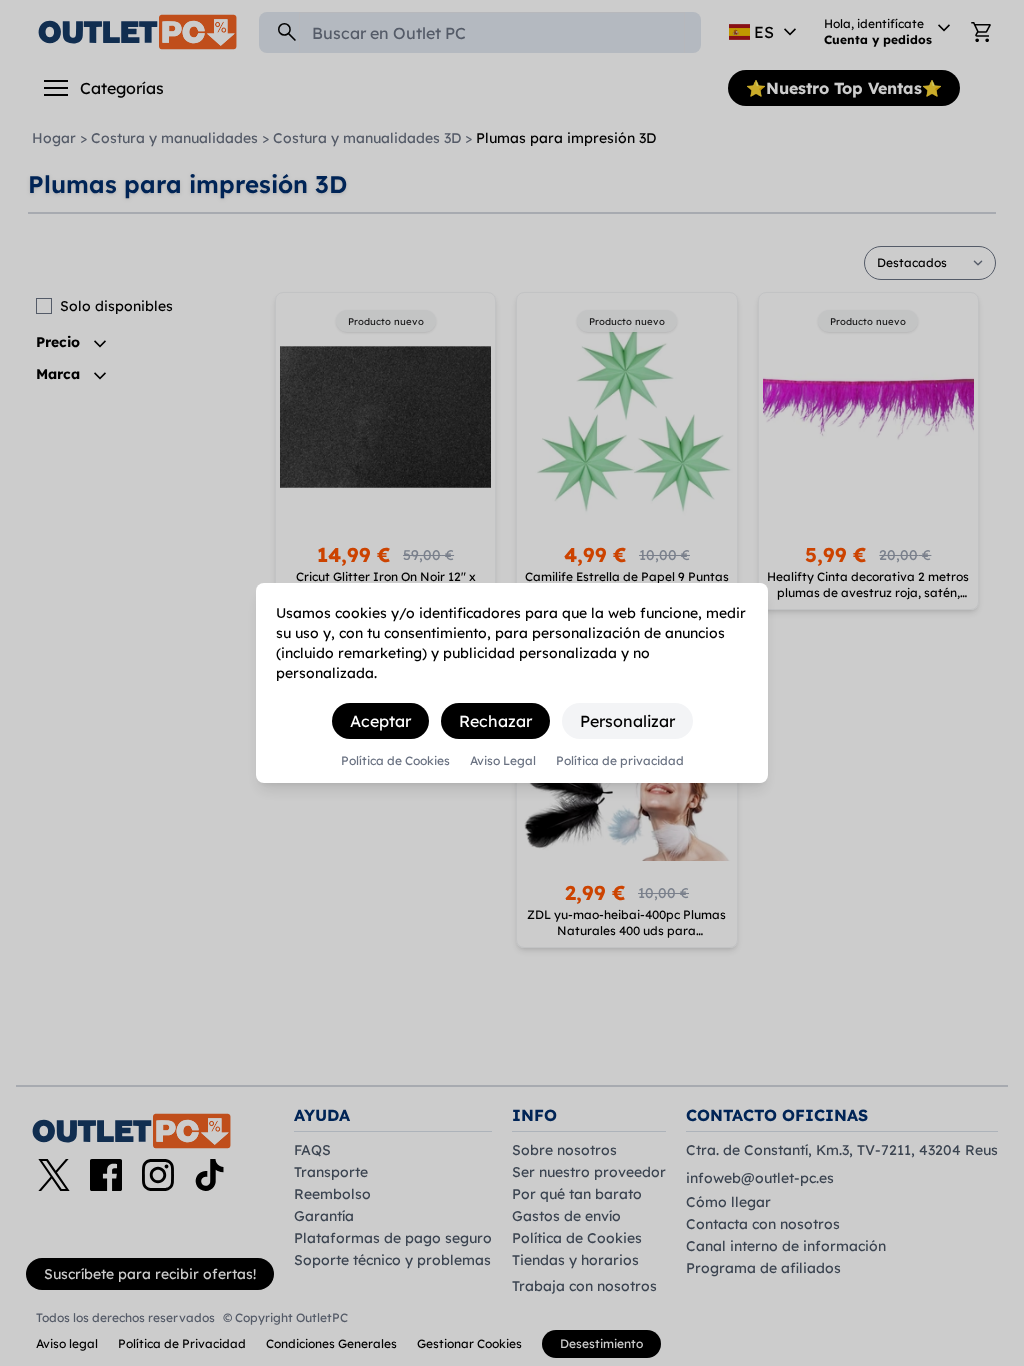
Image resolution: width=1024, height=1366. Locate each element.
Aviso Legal (503, 761)
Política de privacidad (620, 761)
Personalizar (627, 721)
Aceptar (380, 721)
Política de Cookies (395, 761)
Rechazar (495, 721)
